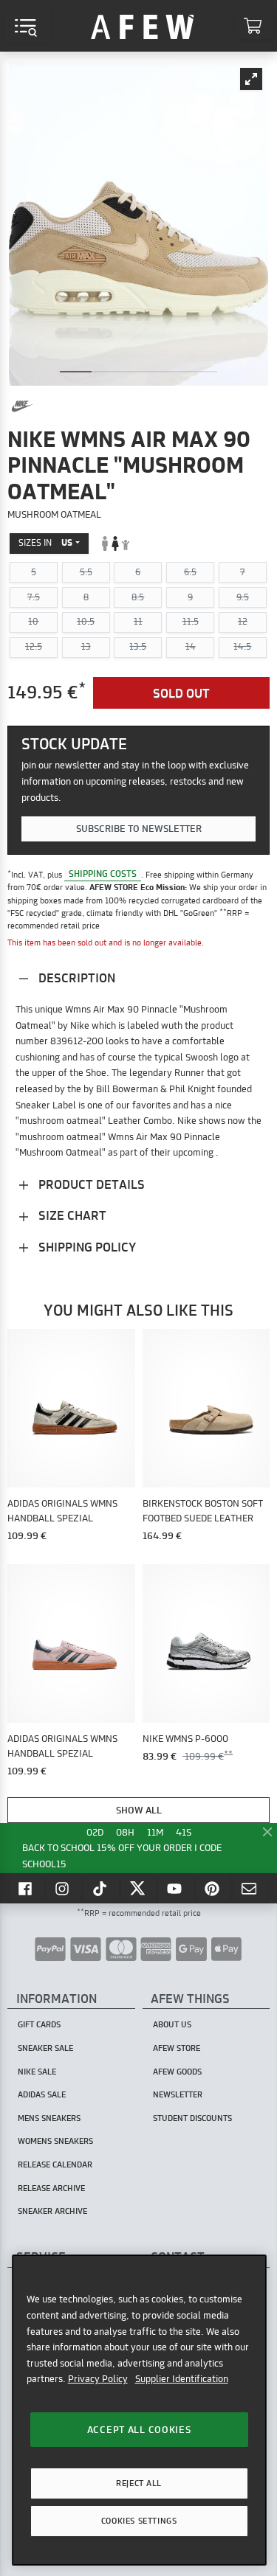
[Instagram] (64, 1888)
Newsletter (178, 2094)
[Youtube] (176, 1888)
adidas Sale (42, 2094)
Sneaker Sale (45, 2048)
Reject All (139, 2483)
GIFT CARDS (39, 2024)
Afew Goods (177, 2072)
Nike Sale (37, 2072)
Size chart (71, 1215)
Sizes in (45, 542)
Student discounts (192, 2118)
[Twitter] (139, 1888)
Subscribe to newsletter (139, 828)
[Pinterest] (213, 1888)
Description (75, 978)
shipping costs (103, 874)
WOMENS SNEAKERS (55, 2141)
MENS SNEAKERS (49, 2118)
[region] (139, 2410)
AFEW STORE (143, 26)
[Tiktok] (101, 1888)
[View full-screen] (251, 79)
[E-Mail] (250, 1888)
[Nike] (22, 406)
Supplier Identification (182, 2378)
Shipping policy (86, 1247)
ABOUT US (172, 2024)
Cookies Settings (139, 2521)
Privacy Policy (98, 2378)
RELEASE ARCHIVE (51, 2188)
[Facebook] (27, 1888)
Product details (90, 1184)
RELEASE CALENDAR (55, 2164)
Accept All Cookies (139, 2429)
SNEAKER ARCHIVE (52, 2211)
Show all (139, 1810)
